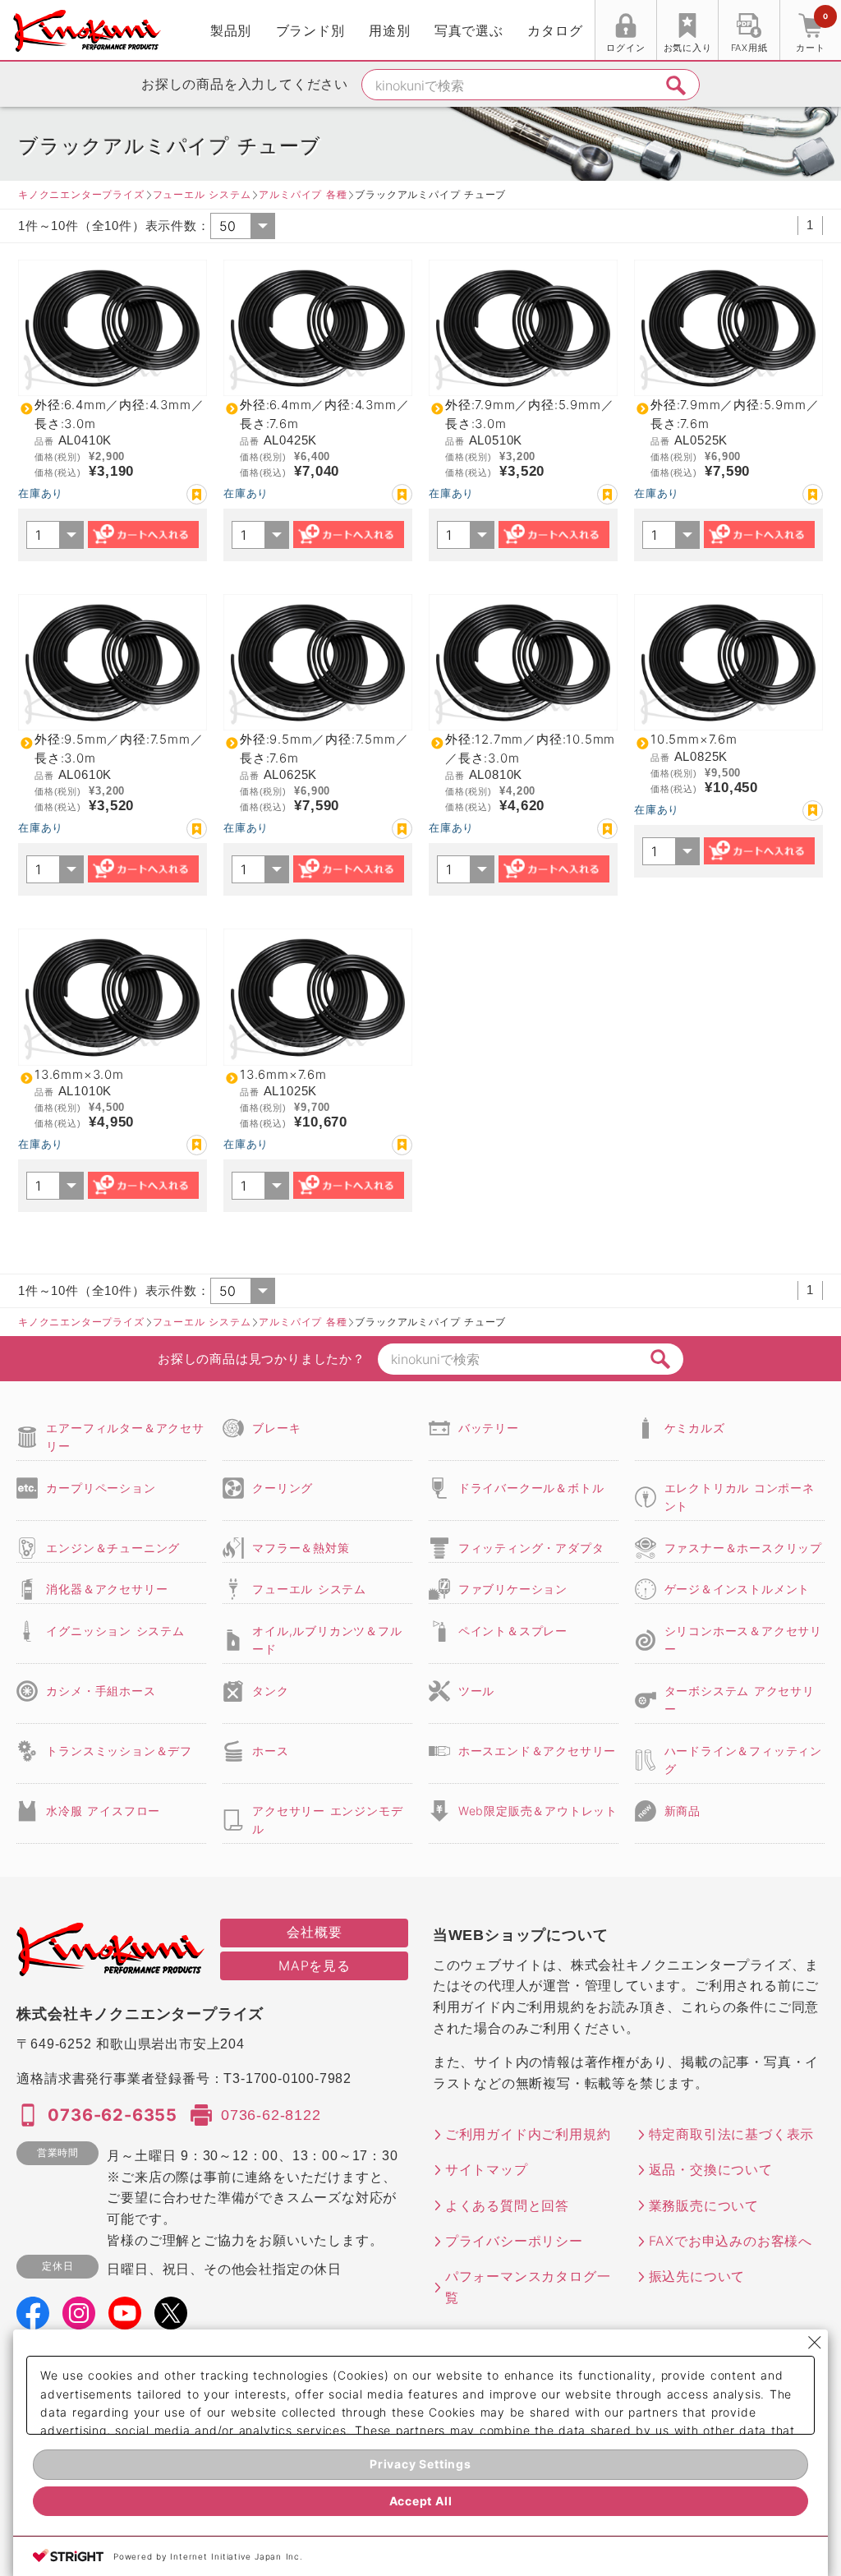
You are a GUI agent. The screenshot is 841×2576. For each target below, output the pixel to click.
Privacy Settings (420, 2464)
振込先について (697, 2276)
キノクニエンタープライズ (81, 194)
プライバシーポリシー (514, 2241)
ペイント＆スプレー (513, 1631)
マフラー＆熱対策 (301, 1548)
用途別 (389, 30)
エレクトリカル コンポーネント (740, 1497)
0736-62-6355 (113, 2115)
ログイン (625, 48)
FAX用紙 (749, 48)
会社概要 (314, 1932)
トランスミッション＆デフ (119, 1751)
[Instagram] (79, 2319)
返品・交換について (711, 2169)
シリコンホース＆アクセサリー (743, 1640)
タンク (270, 1691)
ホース (270, 1751)
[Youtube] (125, 2319)
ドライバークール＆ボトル (531, 1488)
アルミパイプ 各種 (303, 194)
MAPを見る (315, 1965)
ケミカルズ (695, 1428)
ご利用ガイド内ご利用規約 (528, 2134)
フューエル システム (202, 194)
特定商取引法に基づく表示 (732, 2134)
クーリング (283, 1488)
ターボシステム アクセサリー (740, 1700)
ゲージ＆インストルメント (738, 1589)
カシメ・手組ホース (101, 1691)
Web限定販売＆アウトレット (538, 1811)
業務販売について (704, 2205)
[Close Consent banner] (815, 2343)
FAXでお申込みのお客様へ (731, 2241)
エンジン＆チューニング (113, 1548)
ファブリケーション (513, 1589)
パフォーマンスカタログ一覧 (528, 2287)
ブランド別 (310, 30)
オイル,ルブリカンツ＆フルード (327, 1640)
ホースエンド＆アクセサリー (537, 1751)
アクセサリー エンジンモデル (327, 1820)
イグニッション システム (115, 1631)
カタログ (555, 30)
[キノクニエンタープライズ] (87, 31)
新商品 (682, 1811)
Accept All (421, 2501)
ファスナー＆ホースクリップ (743, 1548)
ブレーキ (276, 1428)
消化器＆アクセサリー (107, 1589)
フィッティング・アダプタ (531, 1548)
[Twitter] (171, 2319)
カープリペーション (101, 1488)
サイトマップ (487, 2169)
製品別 (231, 30)
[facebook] (33, 2319)
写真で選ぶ (469, 30)
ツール (476, 1691)
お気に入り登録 (197, 494)
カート (811, 32)
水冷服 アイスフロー (103, 1811)
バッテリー (489, 1428)
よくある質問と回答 (507, 2205)
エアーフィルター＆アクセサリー (125, 1437)
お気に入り (688, 48)
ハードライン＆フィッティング (743, 1760)
